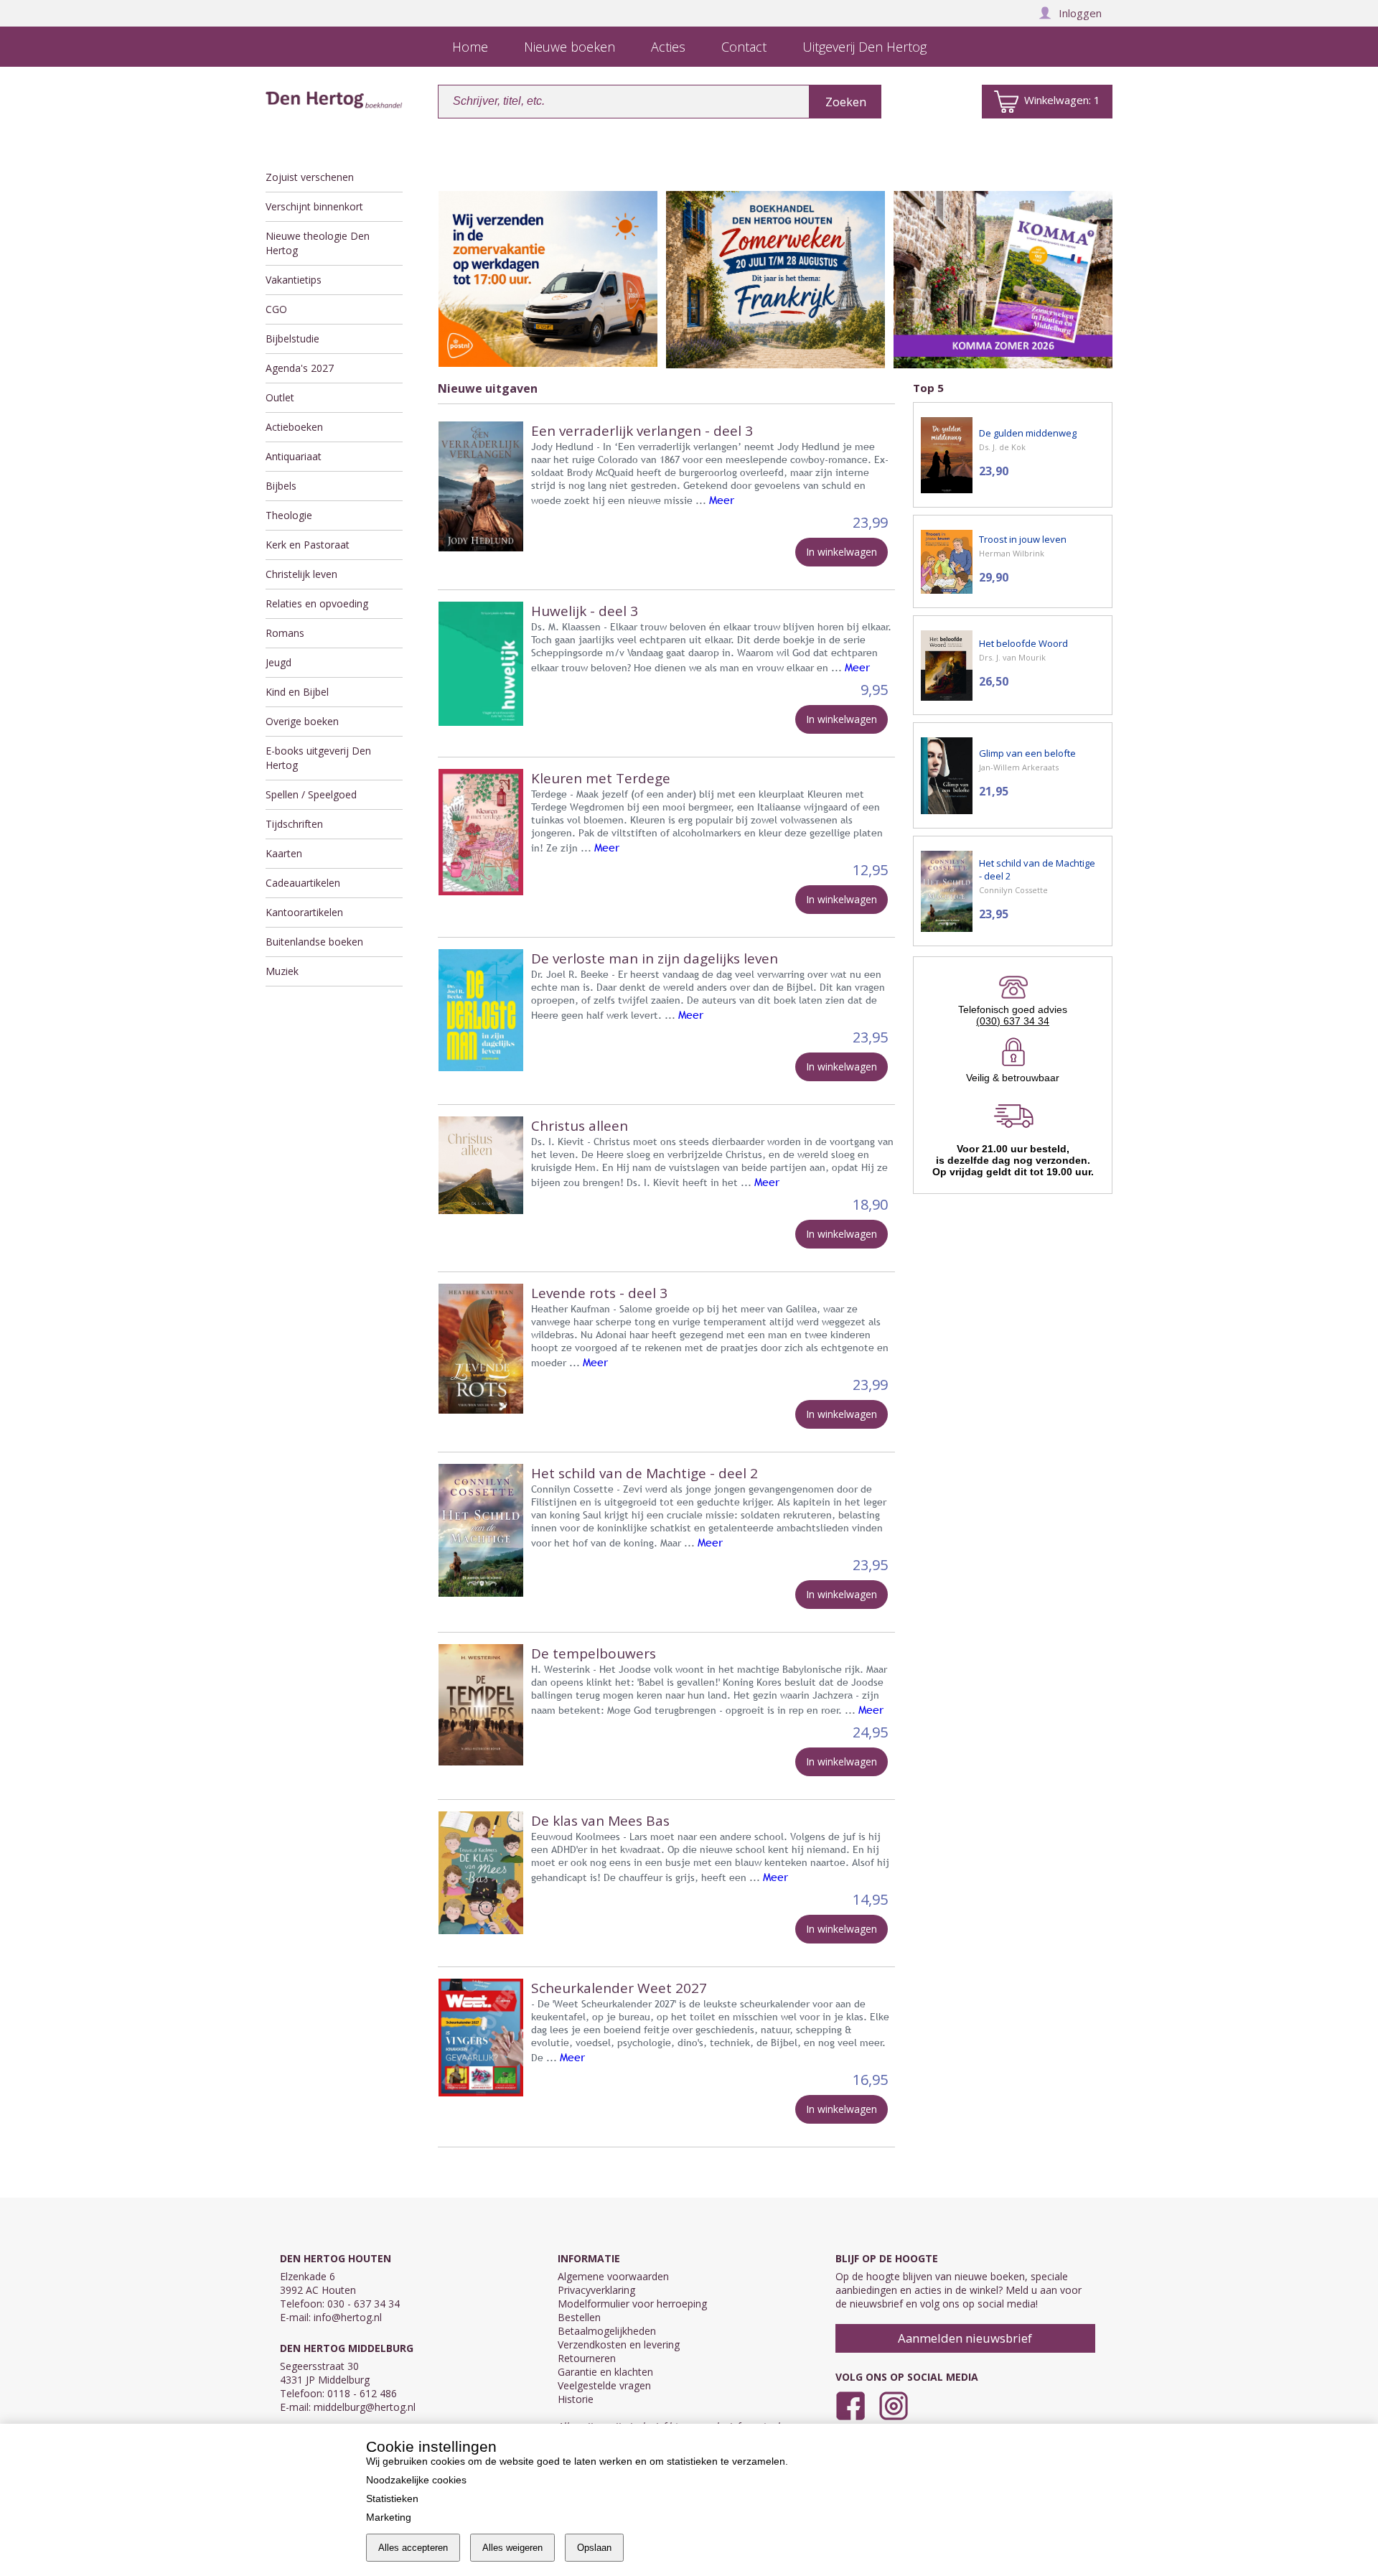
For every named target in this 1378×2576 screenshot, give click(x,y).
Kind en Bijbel (297, 692)
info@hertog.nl (348, 2317)
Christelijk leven (301, 574)
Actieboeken (294, 427)
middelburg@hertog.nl (365, 2407)
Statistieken (392, 2498)
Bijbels (281, 486)
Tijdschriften (294, 824)
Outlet (280, 397)
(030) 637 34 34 (1013, 1021)
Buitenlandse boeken (314, 942)
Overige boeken (302, 721)
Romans (285, 633)
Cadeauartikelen (303, 883)
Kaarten (284, 853)
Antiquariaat (294, 456)
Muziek (282, 971)
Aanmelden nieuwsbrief (965, 2338)
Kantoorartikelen (304, 912)
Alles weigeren (512, 2548)
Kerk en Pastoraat (308, 545)
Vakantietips (294, 280)
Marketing (389, 2517)
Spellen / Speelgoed (311, 794)
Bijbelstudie (292, 339)
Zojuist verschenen (310, 177)
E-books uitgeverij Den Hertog (318, 758)
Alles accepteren (413, 2548)
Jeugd (278, 662)
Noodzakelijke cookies (416, 2480)
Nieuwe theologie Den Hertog (318, 243)
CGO (276, 309)
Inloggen (1080, 13)
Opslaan (594, 2548)
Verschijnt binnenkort (314, 206)
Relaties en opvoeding (317, 603)
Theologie (289, 515)
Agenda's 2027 (300, 368)
